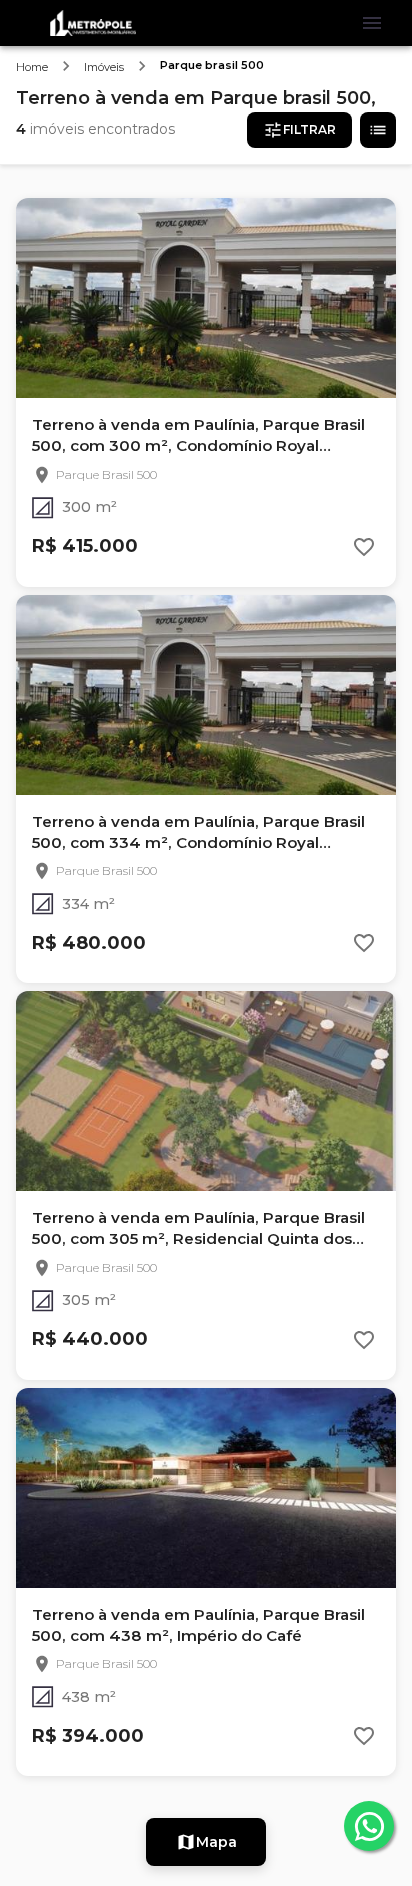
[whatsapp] (369, 1826)
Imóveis (104, 67)
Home (32, 67)
